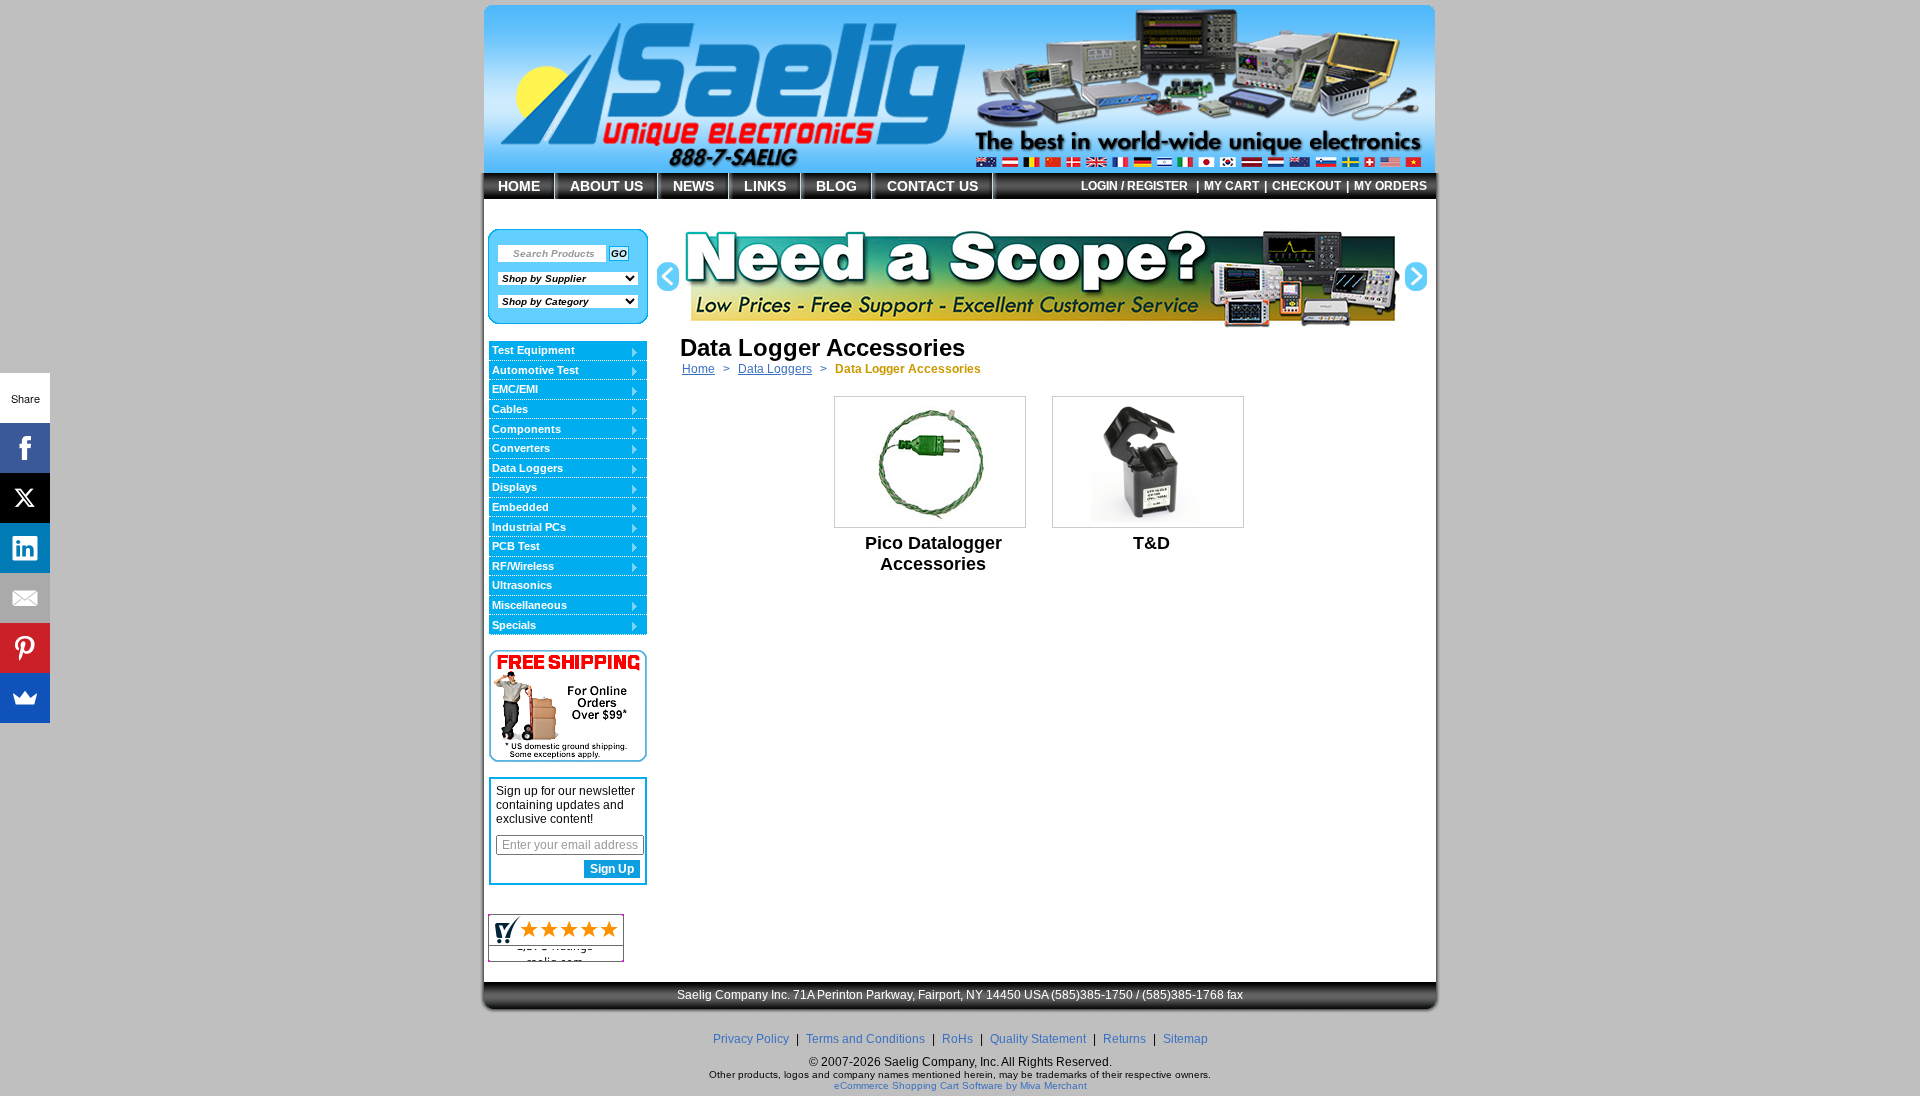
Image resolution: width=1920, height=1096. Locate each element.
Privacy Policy (751, 1039)
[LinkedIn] (25, 548)
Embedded (519, 508)
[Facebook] (25, 448)
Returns (1124, 1039)
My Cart (1231, 186)
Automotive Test (534, 371)
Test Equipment (532, 351)
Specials (512, 626)
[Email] (25, 598)
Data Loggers (775, 369)
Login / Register (1134, 186)
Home (698, 369)
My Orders (1390, 186)
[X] (25, 498)
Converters (519, 449)
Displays (513, 488)
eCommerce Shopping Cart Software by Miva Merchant (960, 1085)
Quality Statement (1038, 1039)
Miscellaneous (528, 606)
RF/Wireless (521, 567)
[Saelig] (765, 146)
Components (525, 430)
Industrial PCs (527, 528)
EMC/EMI (513, 390)
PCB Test (514, 547)
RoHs (957, 1039)
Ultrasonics (522, 585)
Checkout (1306, 186)
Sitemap (1185, 1039)
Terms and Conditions (865, 1039)
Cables (508, 410)
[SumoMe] (25, 698)
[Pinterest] (25, 648)
